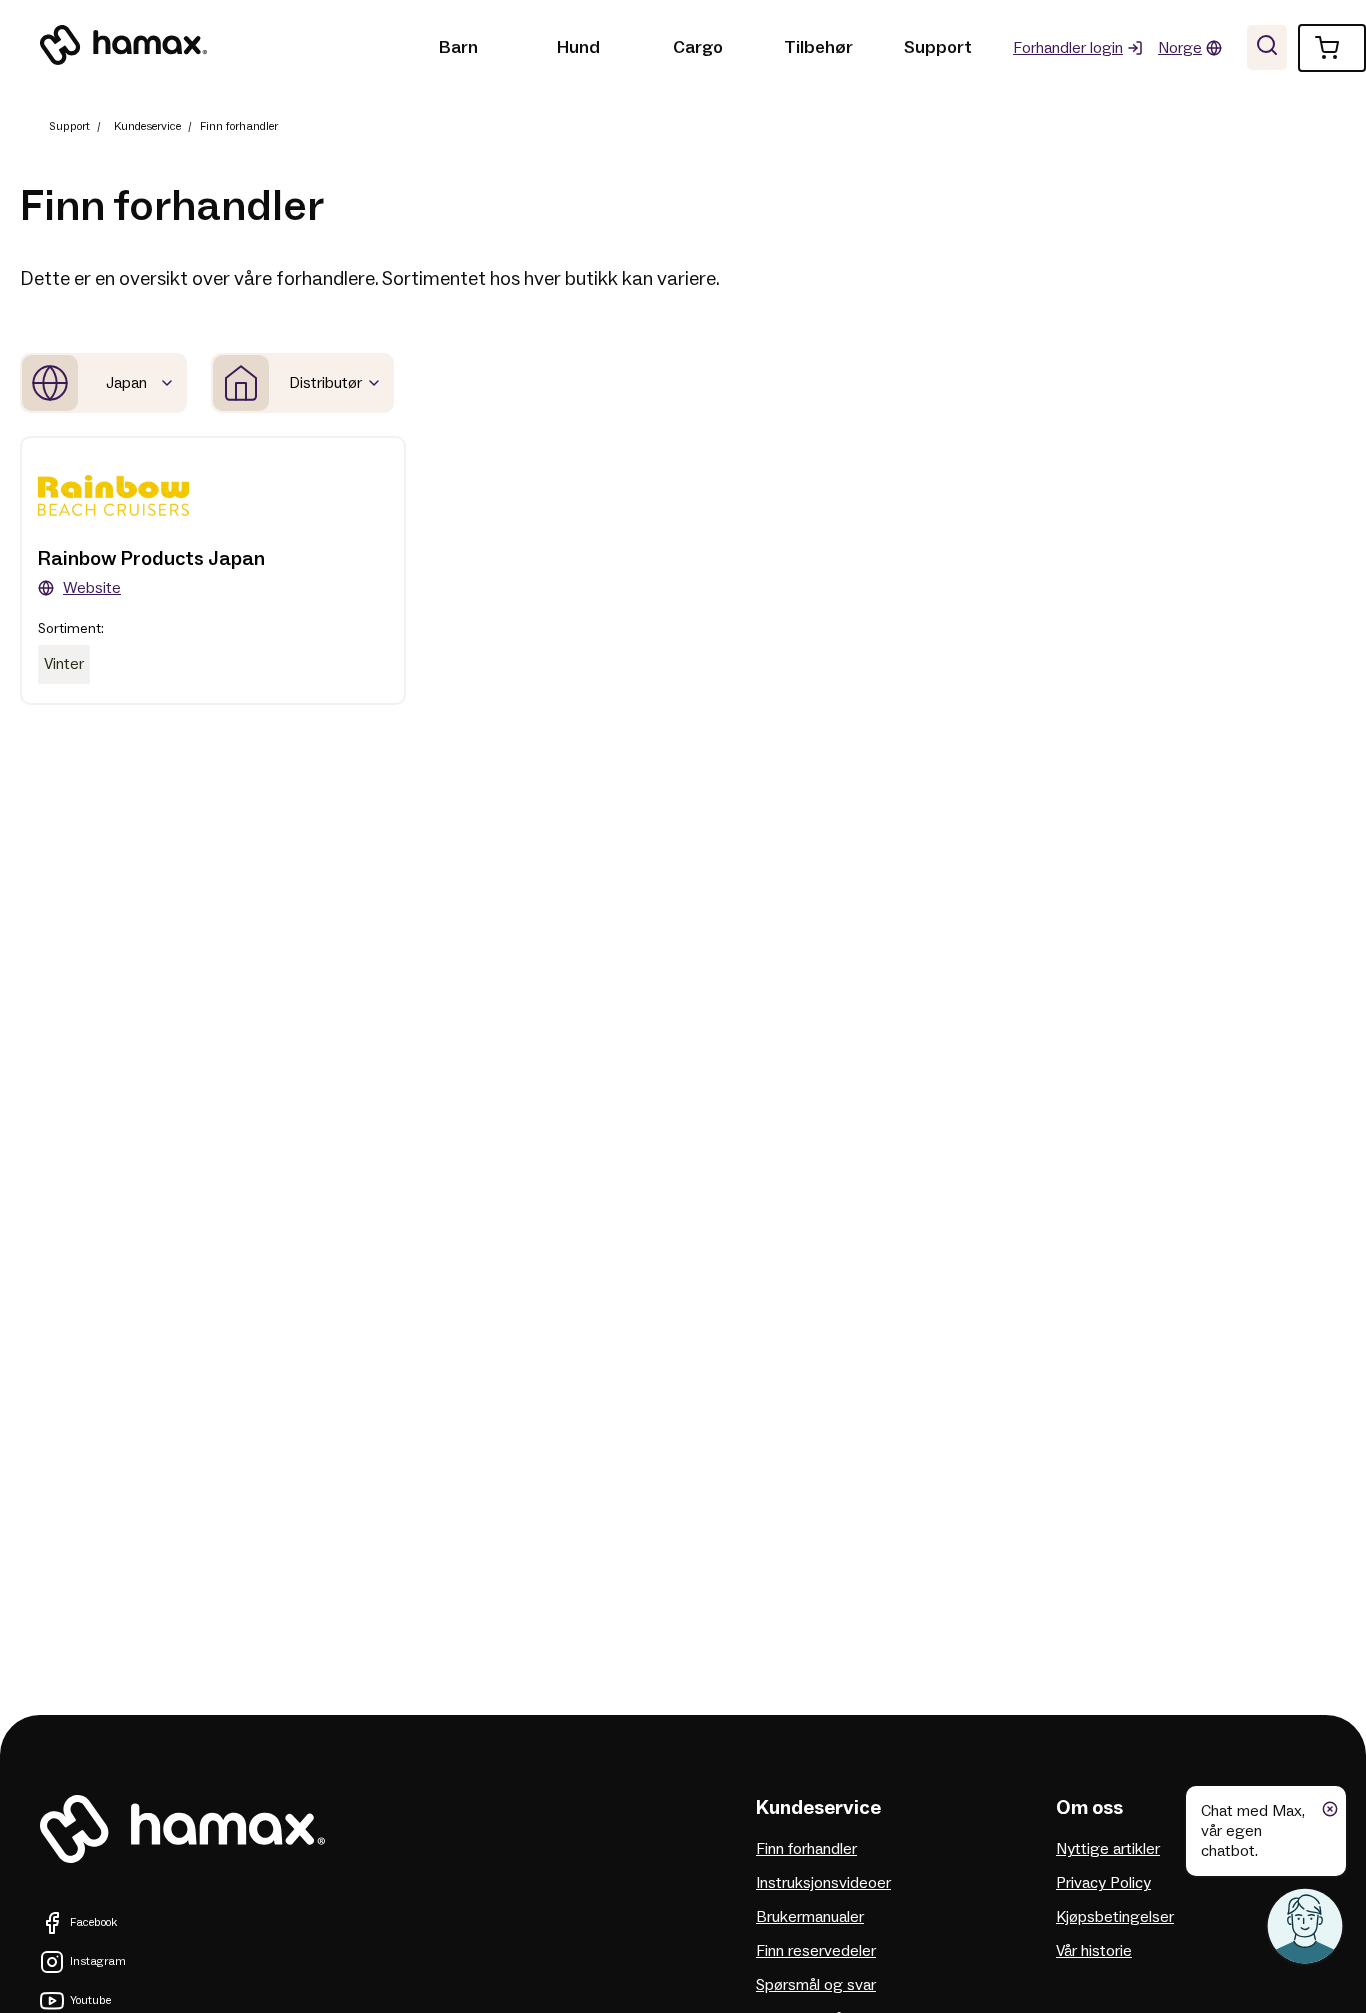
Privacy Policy (1103, 1883)
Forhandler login (1068, 48)
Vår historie (1094, 1951)
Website (92, 588)
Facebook (93, 1922)
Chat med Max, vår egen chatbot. (1253, 1831)
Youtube (90, 2000)
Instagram (98, 1961)
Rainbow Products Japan (151, 559)
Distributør (325, 383)
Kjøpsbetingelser (1115, 1917)
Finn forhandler (806, 1849)
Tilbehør (818, 47)
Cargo (698, 47)
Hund (578, 47)
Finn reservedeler (816, 1951)
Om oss (1089, 1808)
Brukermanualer (810, 1917)
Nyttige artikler (1108, 1849)
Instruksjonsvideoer (823, 1883)
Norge (1180, 48)
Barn (458, 47)
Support (938, 47)
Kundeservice (147, 126)
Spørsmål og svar (816, 1985)
